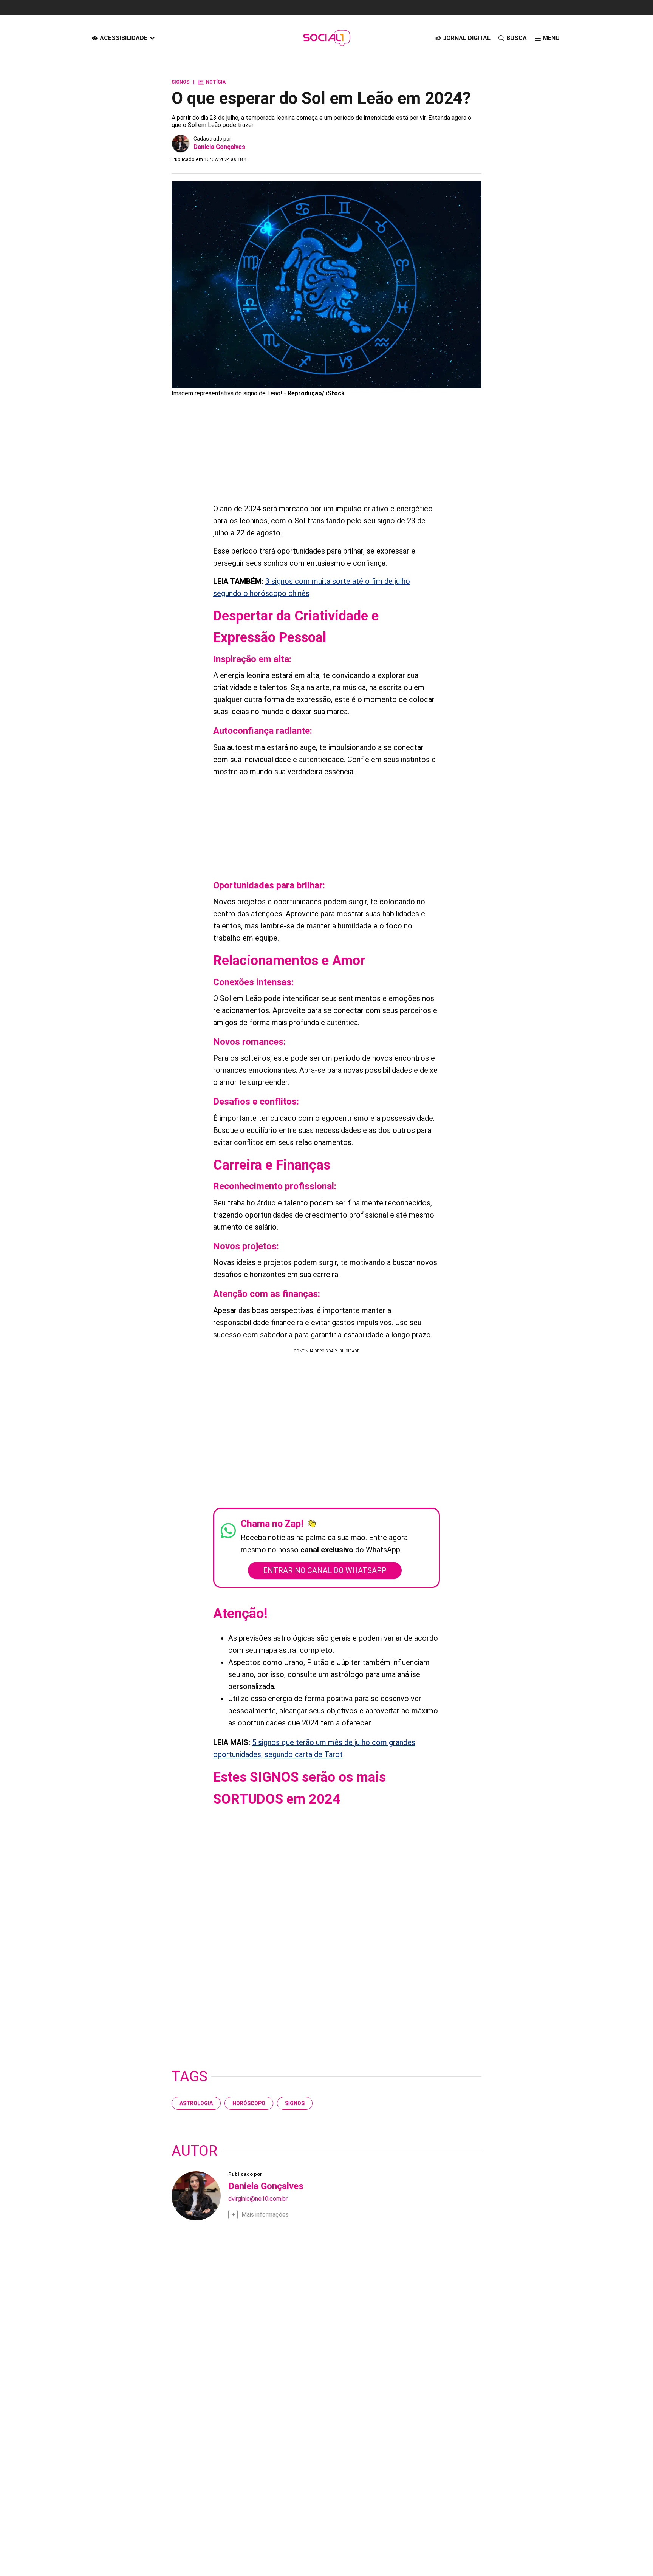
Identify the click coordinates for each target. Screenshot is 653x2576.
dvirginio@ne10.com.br (258, 2199)
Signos (295, 2103)
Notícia (212, 82)
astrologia (196, 2103)
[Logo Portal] (326, 38)
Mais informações (265, 2215)
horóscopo (249, 2103)
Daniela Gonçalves (219, 147)
